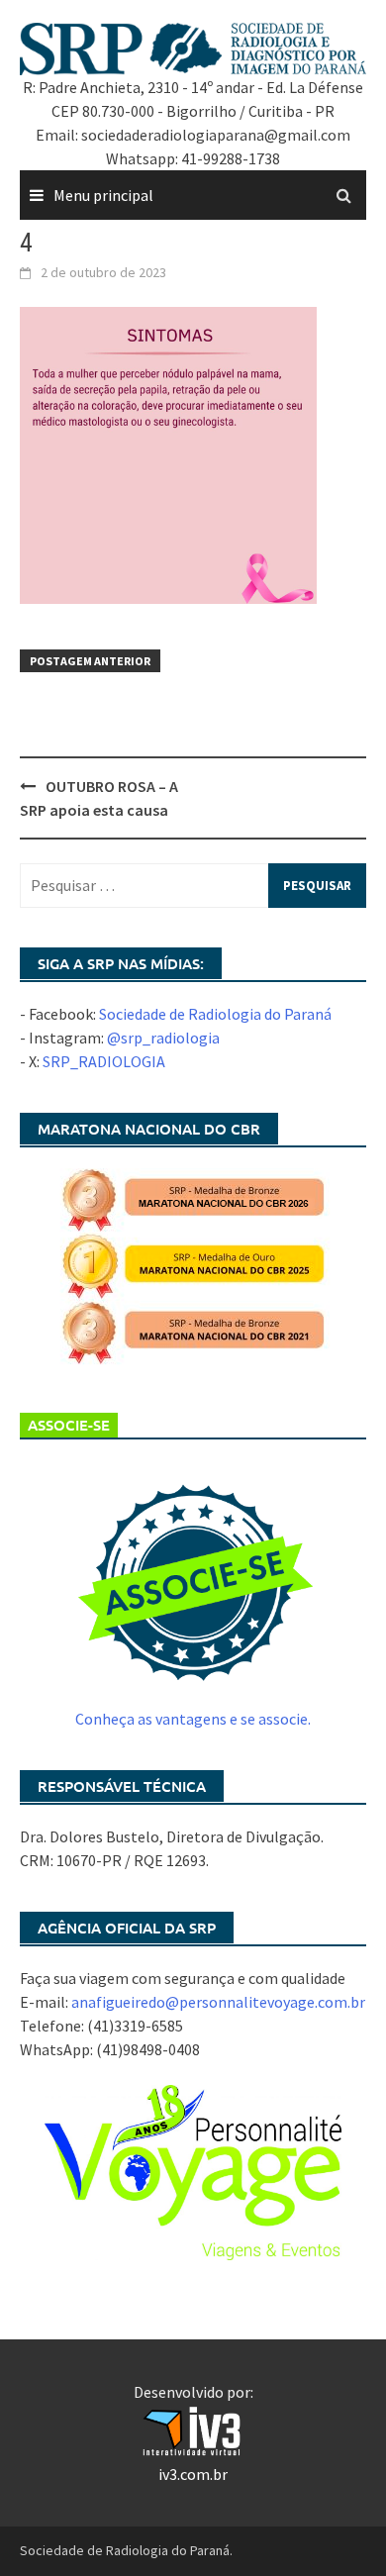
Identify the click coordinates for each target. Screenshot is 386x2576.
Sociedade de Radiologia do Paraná (215, 1014)
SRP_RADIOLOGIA (104, 1061)
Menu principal (103, 195)
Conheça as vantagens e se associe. (193, 1719)
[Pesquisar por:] (193, 886)
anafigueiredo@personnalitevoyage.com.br (218, 2002)
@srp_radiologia (163, 1038)
